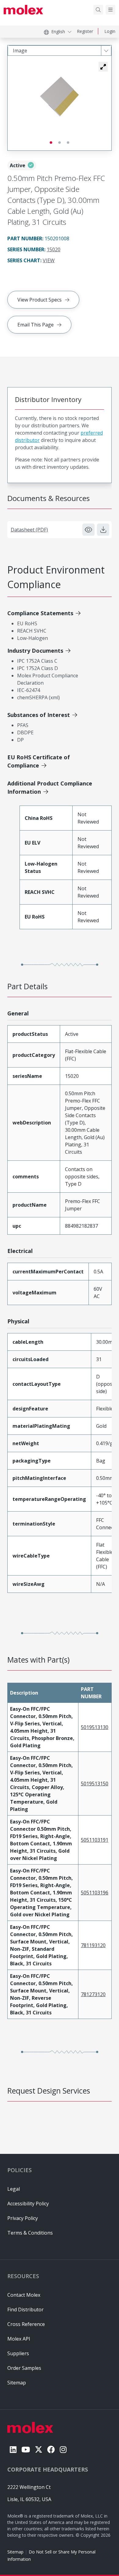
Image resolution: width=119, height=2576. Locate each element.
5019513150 (95, 1784)
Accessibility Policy (28, 2204)
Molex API (19, 2339)
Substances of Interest (39, 715)
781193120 (93, 1945)
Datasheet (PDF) (29, 530)
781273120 (93, 1994)
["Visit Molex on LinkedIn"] (13, 2449)
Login (110, 31)
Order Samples (24, 2368)
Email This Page (36, 325)
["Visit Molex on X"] (39, 2449)
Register (85, 31)
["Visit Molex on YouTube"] (26, 2449)
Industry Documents (35, 651)
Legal (14, 2189)
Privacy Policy (23, 2218)
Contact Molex (24, 2295)
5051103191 (95, 1840)
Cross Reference (26, 2324)
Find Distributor (25, 2310)
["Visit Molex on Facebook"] (51, 2449)
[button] (103, 67)
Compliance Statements (40, 613)
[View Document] (88, 530)
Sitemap (15, 2552)
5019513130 (95, 1727)
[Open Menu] (110, 10)
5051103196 (95, 1893)
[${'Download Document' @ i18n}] (103, 530)
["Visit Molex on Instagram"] (63, 2449)
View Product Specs (40, 300)
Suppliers (18, 2353)
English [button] (58, 32)
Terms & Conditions (30, 2233)
